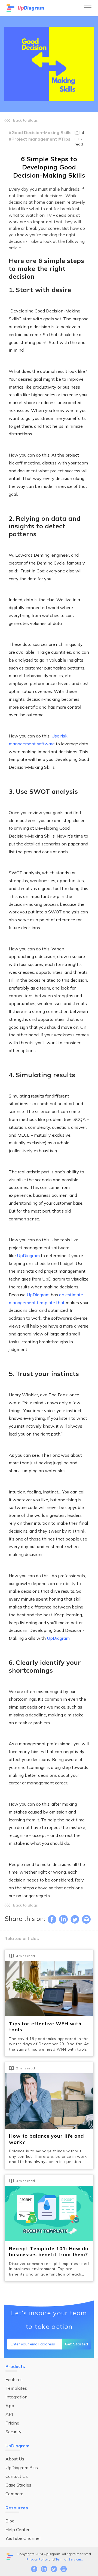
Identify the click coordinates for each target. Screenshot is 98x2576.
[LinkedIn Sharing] (63, 1919)
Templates (16, 2388)
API (9, 2414)
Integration (16, 2397)
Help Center (17, 2529)
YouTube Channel (23, 2538)
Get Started (76, 2344)
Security (13, 2432)
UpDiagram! (59, 1638)
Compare (14, 2494)
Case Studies (18, 2485)
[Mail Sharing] (86, 1919)
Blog (10, 2521)
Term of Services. (69, 2559)
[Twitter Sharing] (75, 1919)
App (10, 2405)
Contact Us (17, 2476)
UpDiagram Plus (22, 2467)
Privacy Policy (37, 2559)
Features (14, 2379)
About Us (15, 2459)
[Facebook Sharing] (52, 1919)
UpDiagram (28, 1256)
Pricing (12, 2423)
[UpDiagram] (26, 8)
